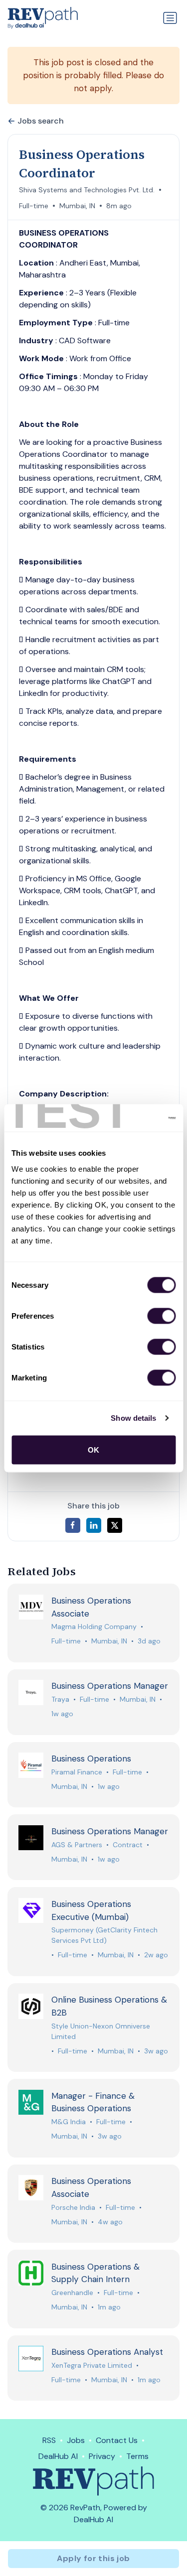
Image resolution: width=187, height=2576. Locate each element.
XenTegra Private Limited (92, 2365)
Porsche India (73, 2207)
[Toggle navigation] (170, 18)
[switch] (161, 1316)
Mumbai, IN (77, 206)
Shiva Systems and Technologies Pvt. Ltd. (87, 190)
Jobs (76, 2440)
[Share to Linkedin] (94, 1525)
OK (93, 1449)
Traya (60, 1699)
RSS (49, 2440)
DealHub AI (58, 2456)
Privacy (102, 2456)
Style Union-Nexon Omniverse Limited (101, 2031)
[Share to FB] (73, 1525)
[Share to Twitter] (115, 1525)
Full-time (34, 206)
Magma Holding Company (94, 1627)
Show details (133, 1418)
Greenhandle (72, 2293)
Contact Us (117, 2440)
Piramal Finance (77, 1772)
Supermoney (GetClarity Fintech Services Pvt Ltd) (104, 1935)
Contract (128, 1845)
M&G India (69, 2122)
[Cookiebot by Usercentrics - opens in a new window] (133, 1118)
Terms (137, 2456)
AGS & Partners (77, 1845)
